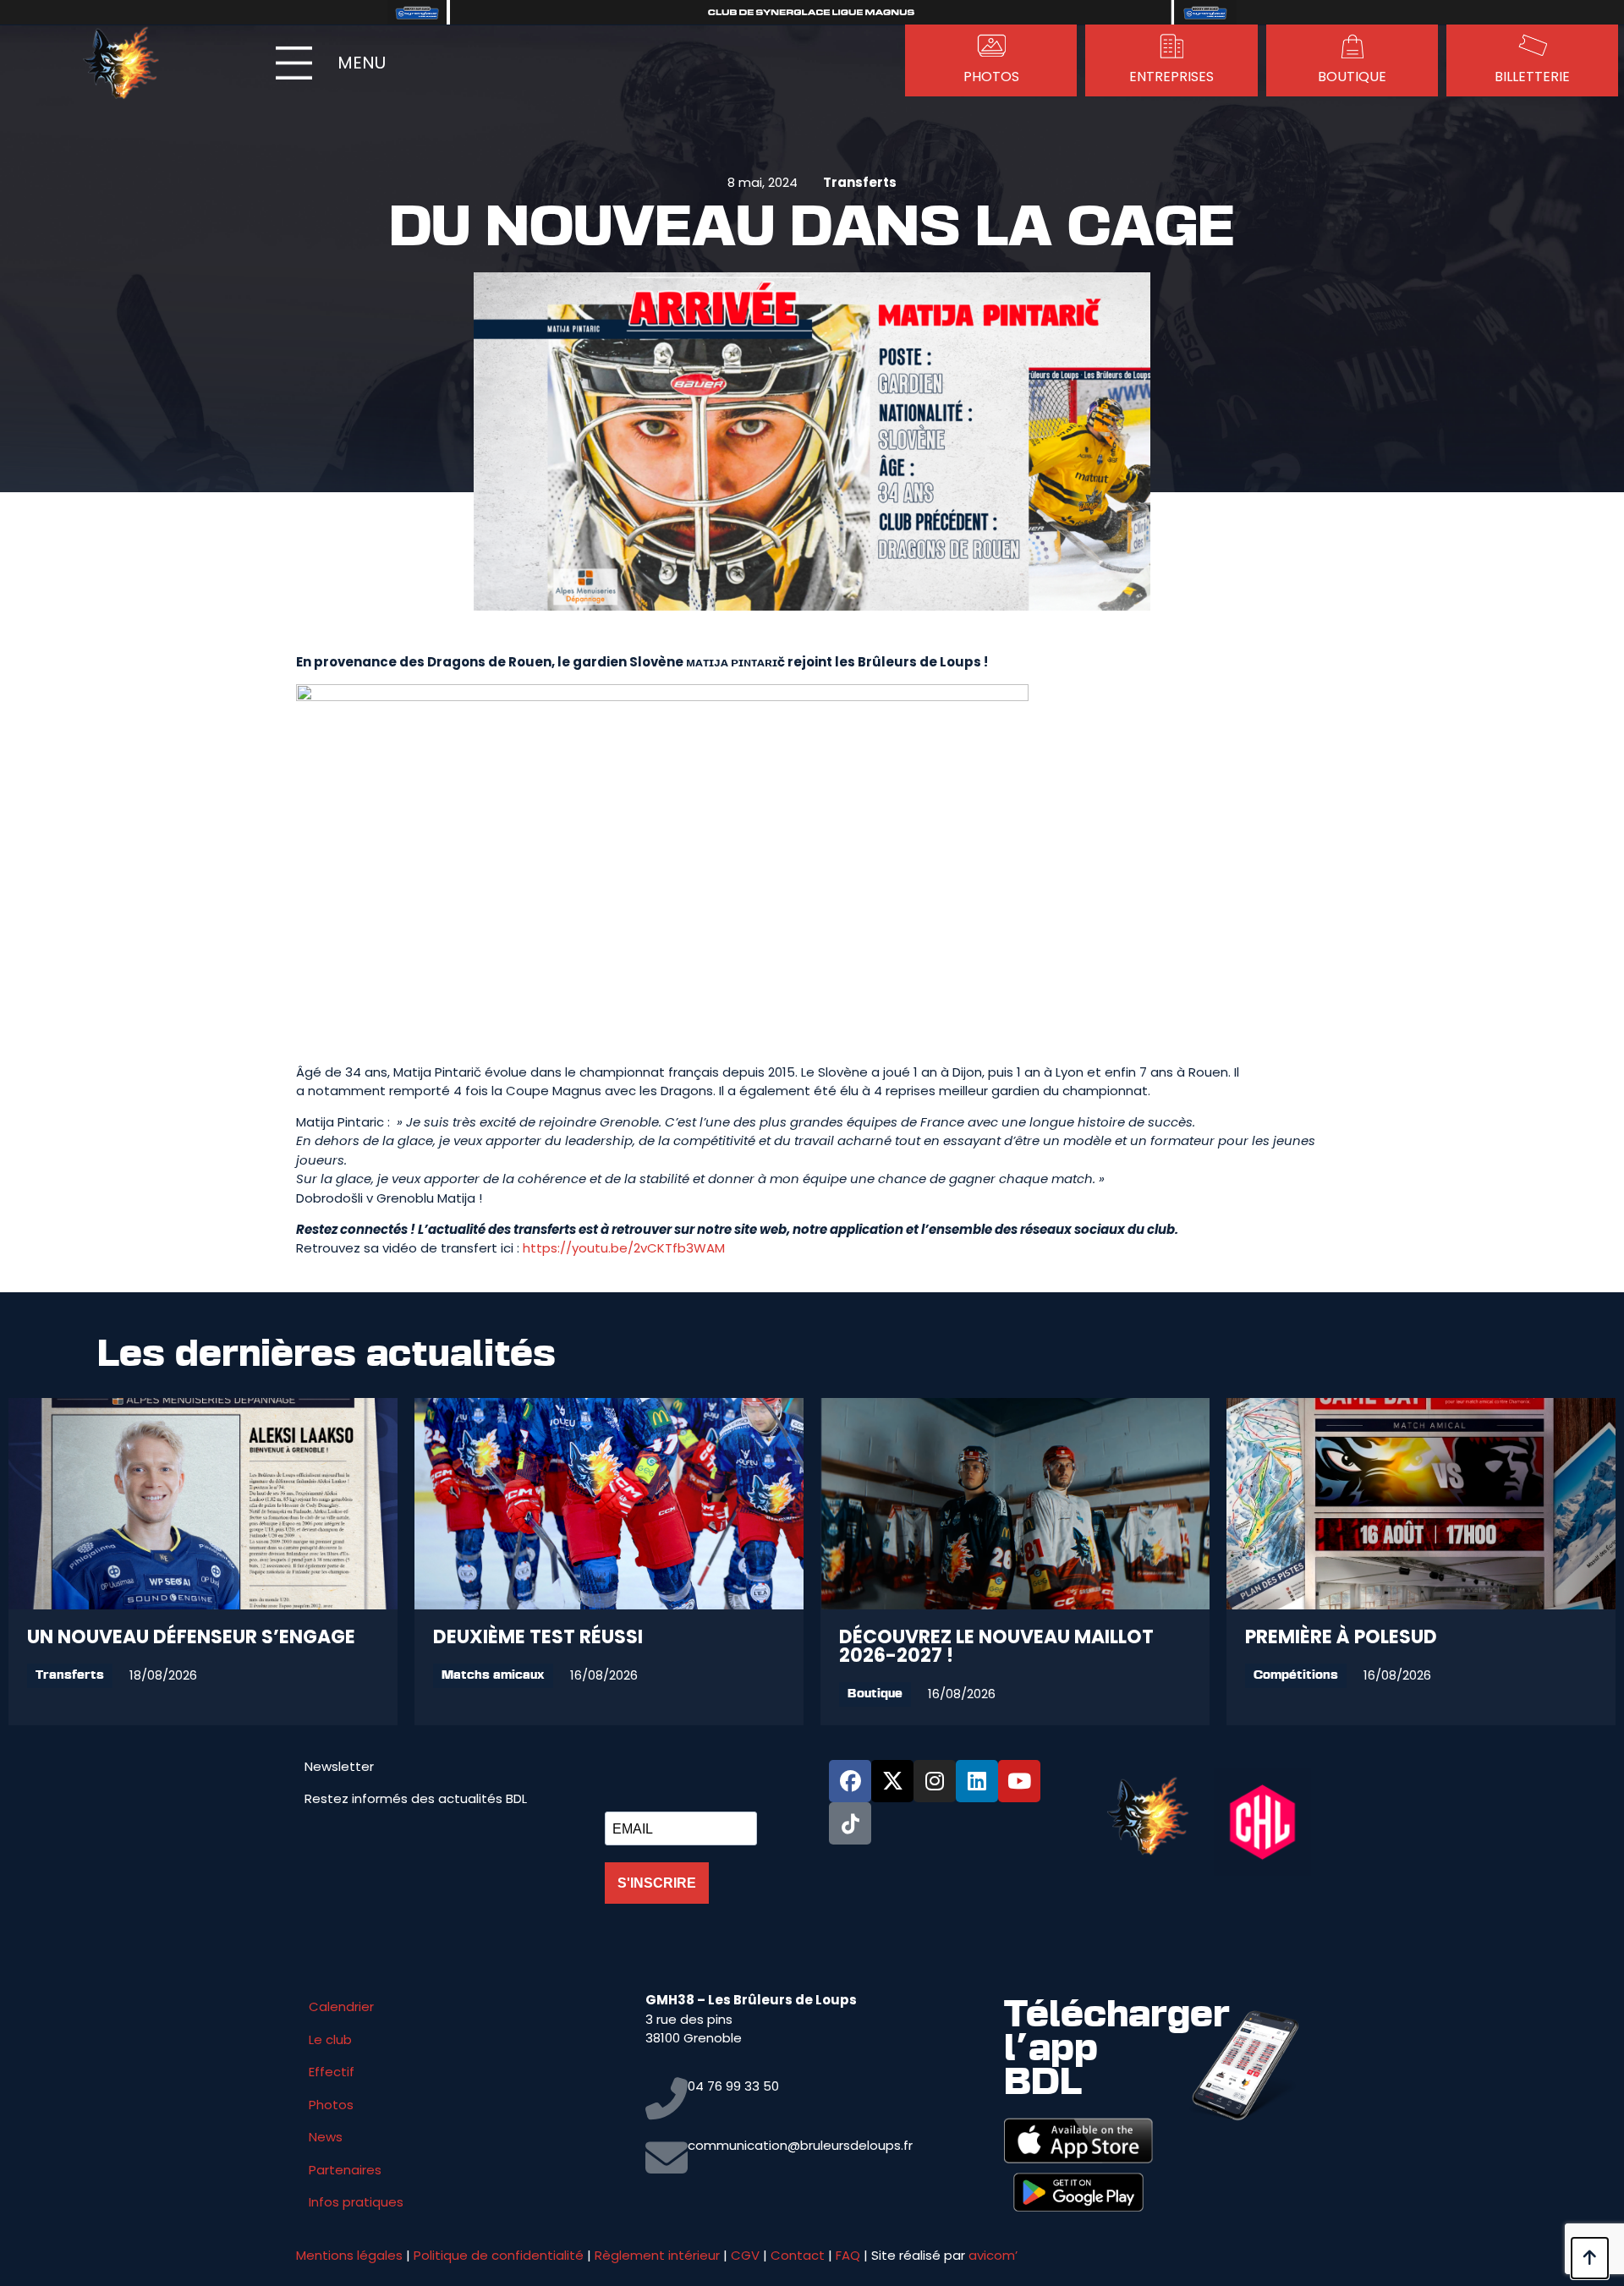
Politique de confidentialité (499, 2255)
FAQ (848, 2255)
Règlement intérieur (657, 2255)
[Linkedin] (977, 1781)
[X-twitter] (892, 1781)
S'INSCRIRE (657, 1883)
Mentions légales (349, 2255)
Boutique (875, 1694)
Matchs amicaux (493, 1676)
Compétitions (1296, 1676)
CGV (745, 2255)
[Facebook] (850, 1781)
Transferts (860, 182)
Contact (798, 2255)
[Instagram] (935, 1781)
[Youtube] (1019, 1781)
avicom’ (993, 2255)
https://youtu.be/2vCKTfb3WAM (624, 1248)
